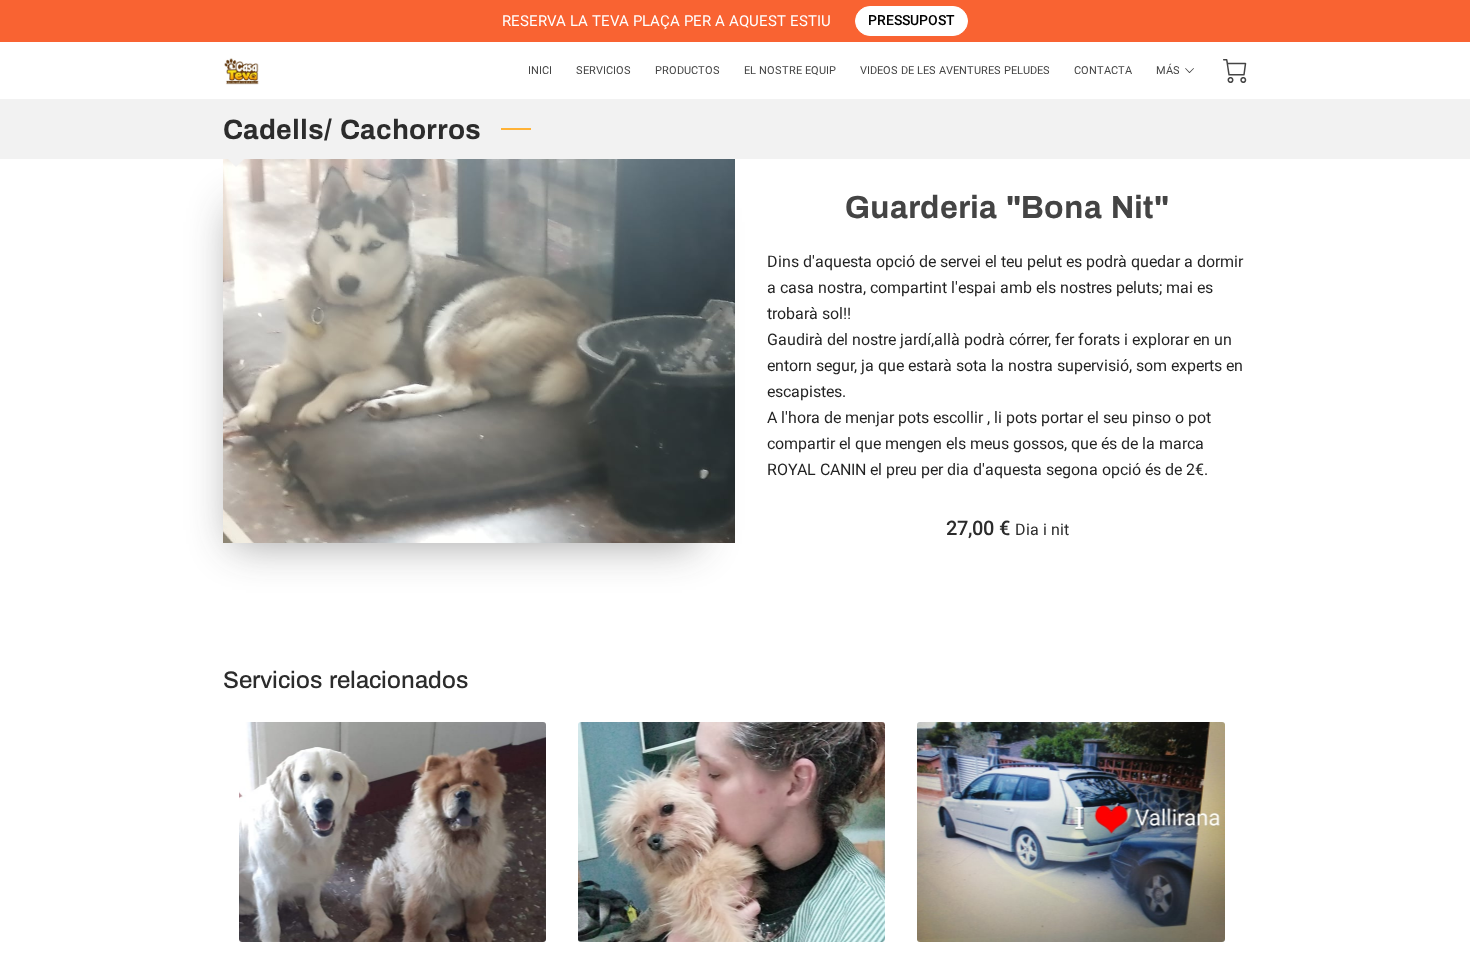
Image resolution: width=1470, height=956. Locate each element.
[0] (1235, 71)
